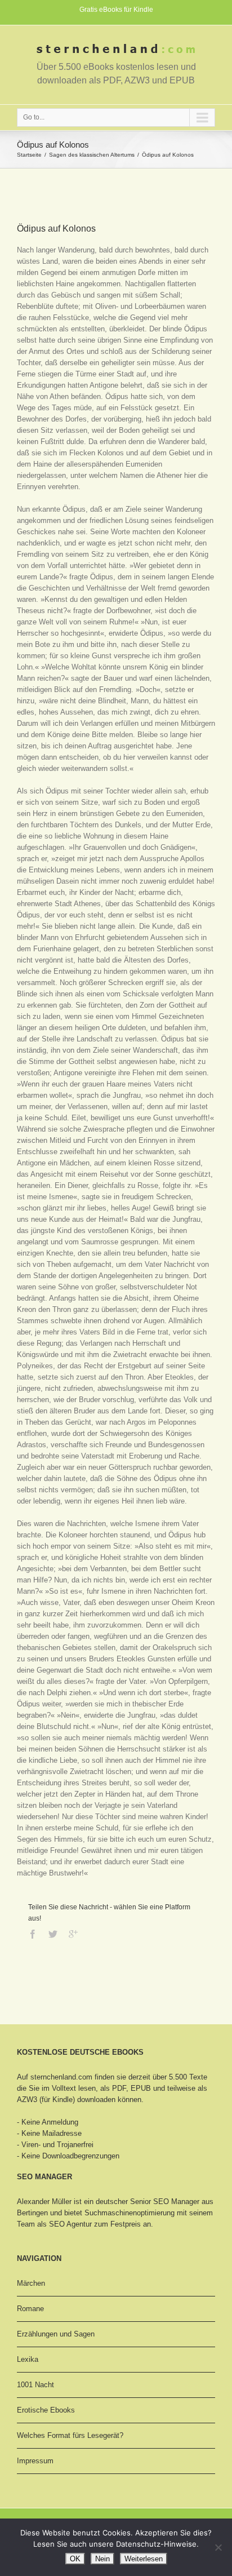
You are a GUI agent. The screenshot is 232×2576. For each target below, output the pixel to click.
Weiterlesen (144, 2559)
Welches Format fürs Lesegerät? (70, 2435)
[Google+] (73, 1934)
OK (75, 2559)
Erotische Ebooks (46, 2410)
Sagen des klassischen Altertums (92, 155)
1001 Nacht (35, 2385)
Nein (102, 2559)
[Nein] (218, 2547)
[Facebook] (33, 1934)
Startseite (29, 155)
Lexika (28, 2359)
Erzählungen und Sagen (56, 2334)
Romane (30, 2309)
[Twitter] (53, 1934)
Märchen (31, 2283)
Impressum (35, 2461)
